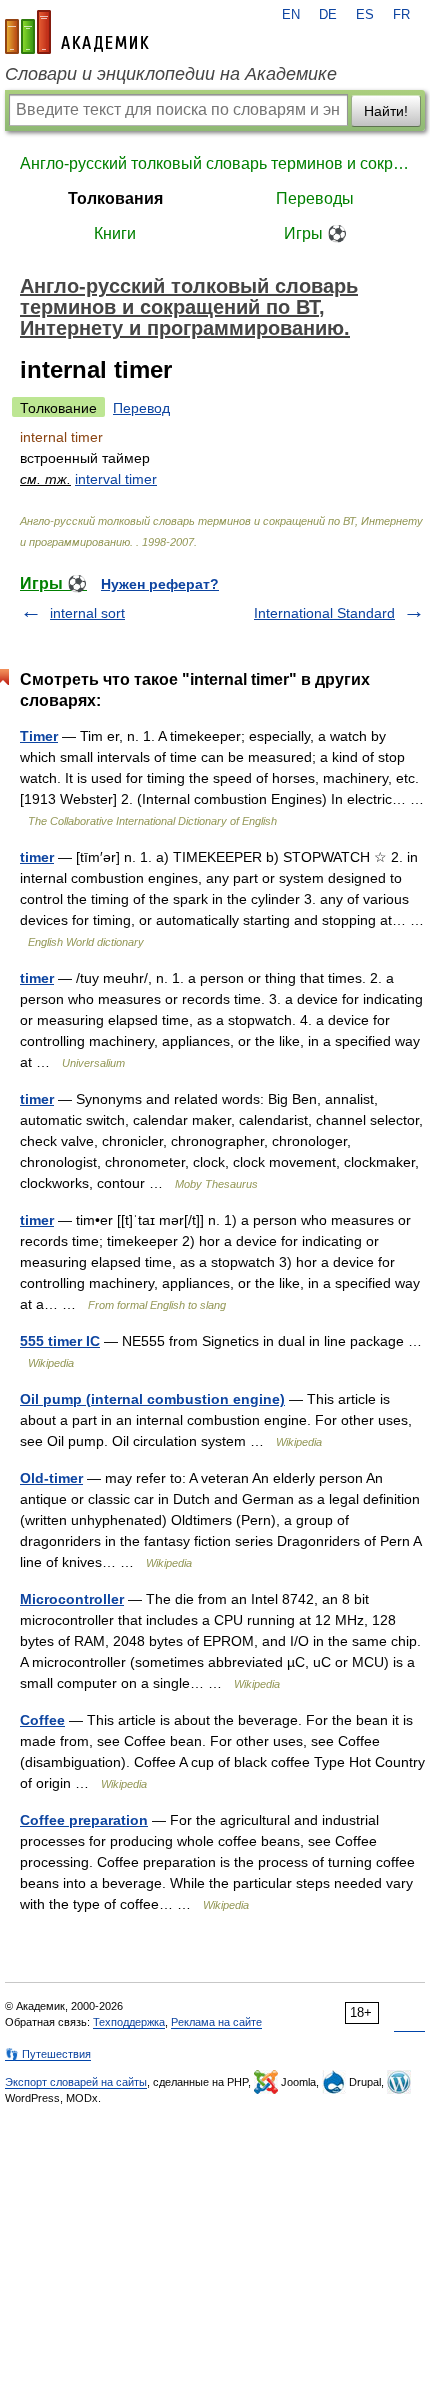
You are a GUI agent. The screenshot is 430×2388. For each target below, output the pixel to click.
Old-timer (51, 1478)
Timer (39, 736)
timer (37, 857)
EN (291, 15)
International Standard (324, 613)
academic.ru (77, 32)
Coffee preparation (84, 1820)
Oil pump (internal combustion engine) (152, 1399)
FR (401, 15)
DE (328, 15)
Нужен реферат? (160, 584)
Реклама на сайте (216, 2022)
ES (365, 15)
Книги (115, 233)
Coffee (42, 1720)
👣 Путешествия (48, 2054)
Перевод (141, 408)
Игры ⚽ (315, 233)
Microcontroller (72, 1599)
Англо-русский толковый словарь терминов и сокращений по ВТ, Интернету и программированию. (215, 163)
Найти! (386, 111)
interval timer (116, 479)
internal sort (87, 613)
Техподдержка (129, 2022)
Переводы (315, 198)
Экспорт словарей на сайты (76, 2082)
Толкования (115, 198)
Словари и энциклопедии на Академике (171, 74)
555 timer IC (60, 1341)
